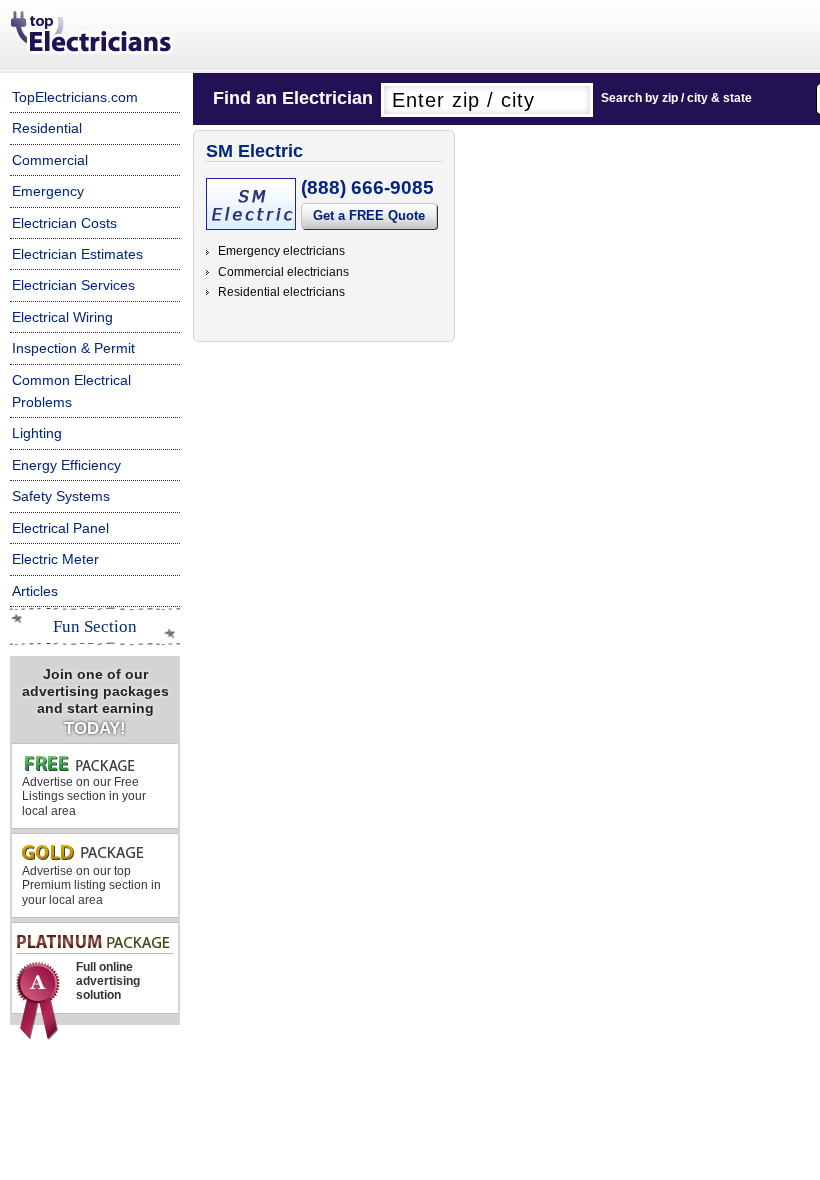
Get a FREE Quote (369, 216)
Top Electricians (93, 34)
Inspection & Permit (73, 348)
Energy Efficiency (66, 465)
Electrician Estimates (77, 254)
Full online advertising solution (108, 981)
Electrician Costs (64, 223)
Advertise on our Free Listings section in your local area (84, 796)
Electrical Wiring (62, 317)
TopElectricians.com (75, 97)
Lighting (37, 433)
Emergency (48, 191)
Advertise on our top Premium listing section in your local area (91, 885)
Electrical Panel (60, 528)
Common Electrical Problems (71, 391)
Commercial (50, 160)
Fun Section (95, 626)
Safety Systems (61, 496)
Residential (47, 128)
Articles (35, 591)
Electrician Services (73, 285)
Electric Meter (55, 559)
